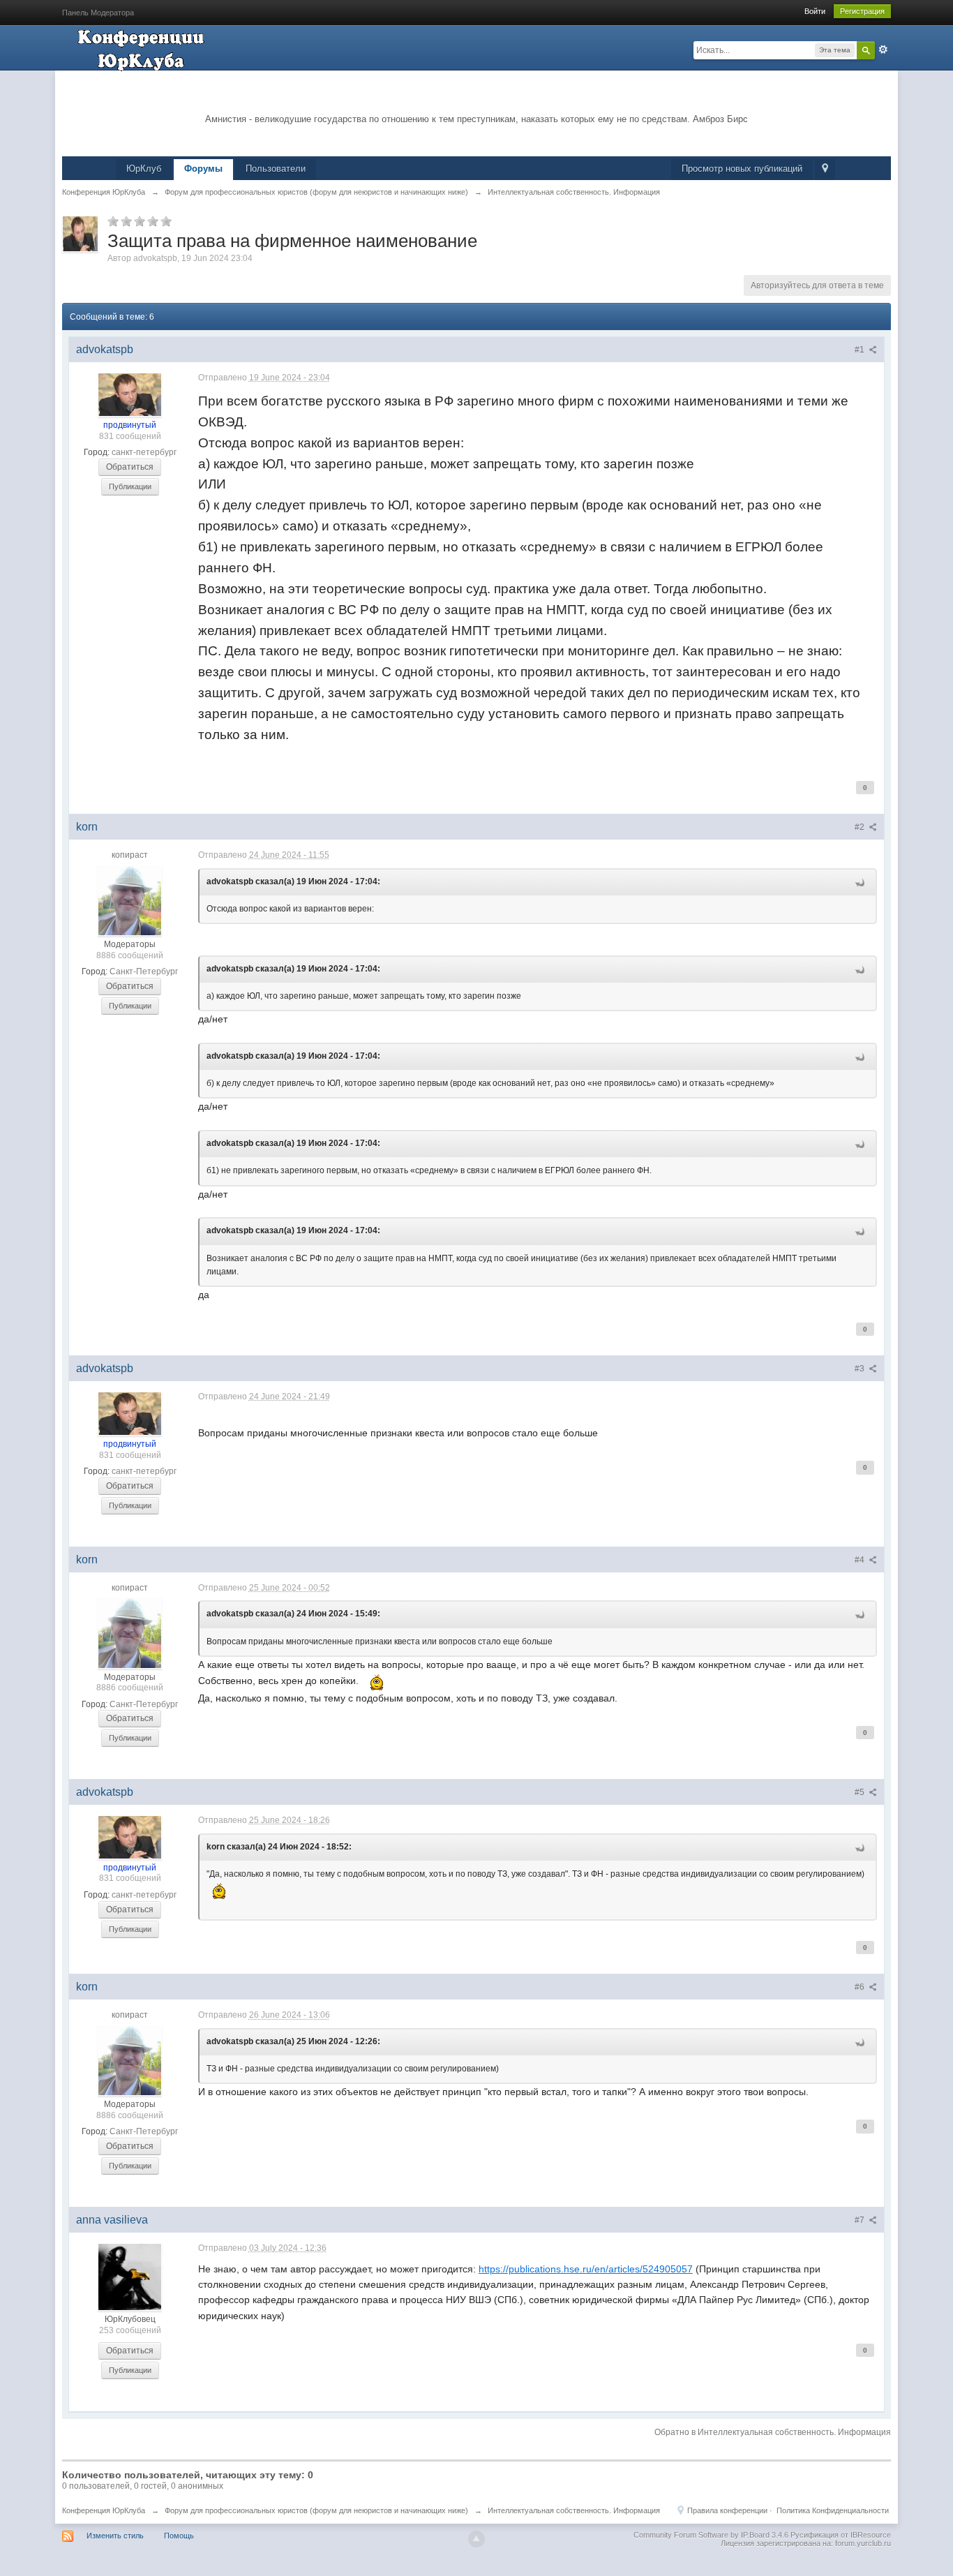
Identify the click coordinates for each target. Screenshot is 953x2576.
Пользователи (276, 169)
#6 (861, 1987)
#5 (861, 1792)
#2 (861, 827)
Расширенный (883, 50)
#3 (861, 1369)
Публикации (130, 486)
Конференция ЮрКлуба (104, 2510)
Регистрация (862, 11)
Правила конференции (727, 2510)
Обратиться (130, 467)
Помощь (179, 2536)
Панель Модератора (98, 13)
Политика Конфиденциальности (833, 2510)
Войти (815, 11)
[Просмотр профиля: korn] (130, 900)
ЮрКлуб (144, 169)
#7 (861, 2220)
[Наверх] (476, 2539)
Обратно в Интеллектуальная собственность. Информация (773, 2432)
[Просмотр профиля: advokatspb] (130, 394)
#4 (861, 1560)
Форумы (203, 169)
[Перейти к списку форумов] (142, 49)
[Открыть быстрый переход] (825, 170)
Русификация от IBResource (840, 2535)
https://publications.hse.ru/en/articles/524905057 (586, 2269)
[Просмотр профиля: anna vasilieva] (130, 2277)
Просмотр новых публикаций (742, 169)
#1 (861, 350)
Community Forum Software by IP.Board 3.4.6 (711, 2535)
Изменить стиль (115, 2536)
